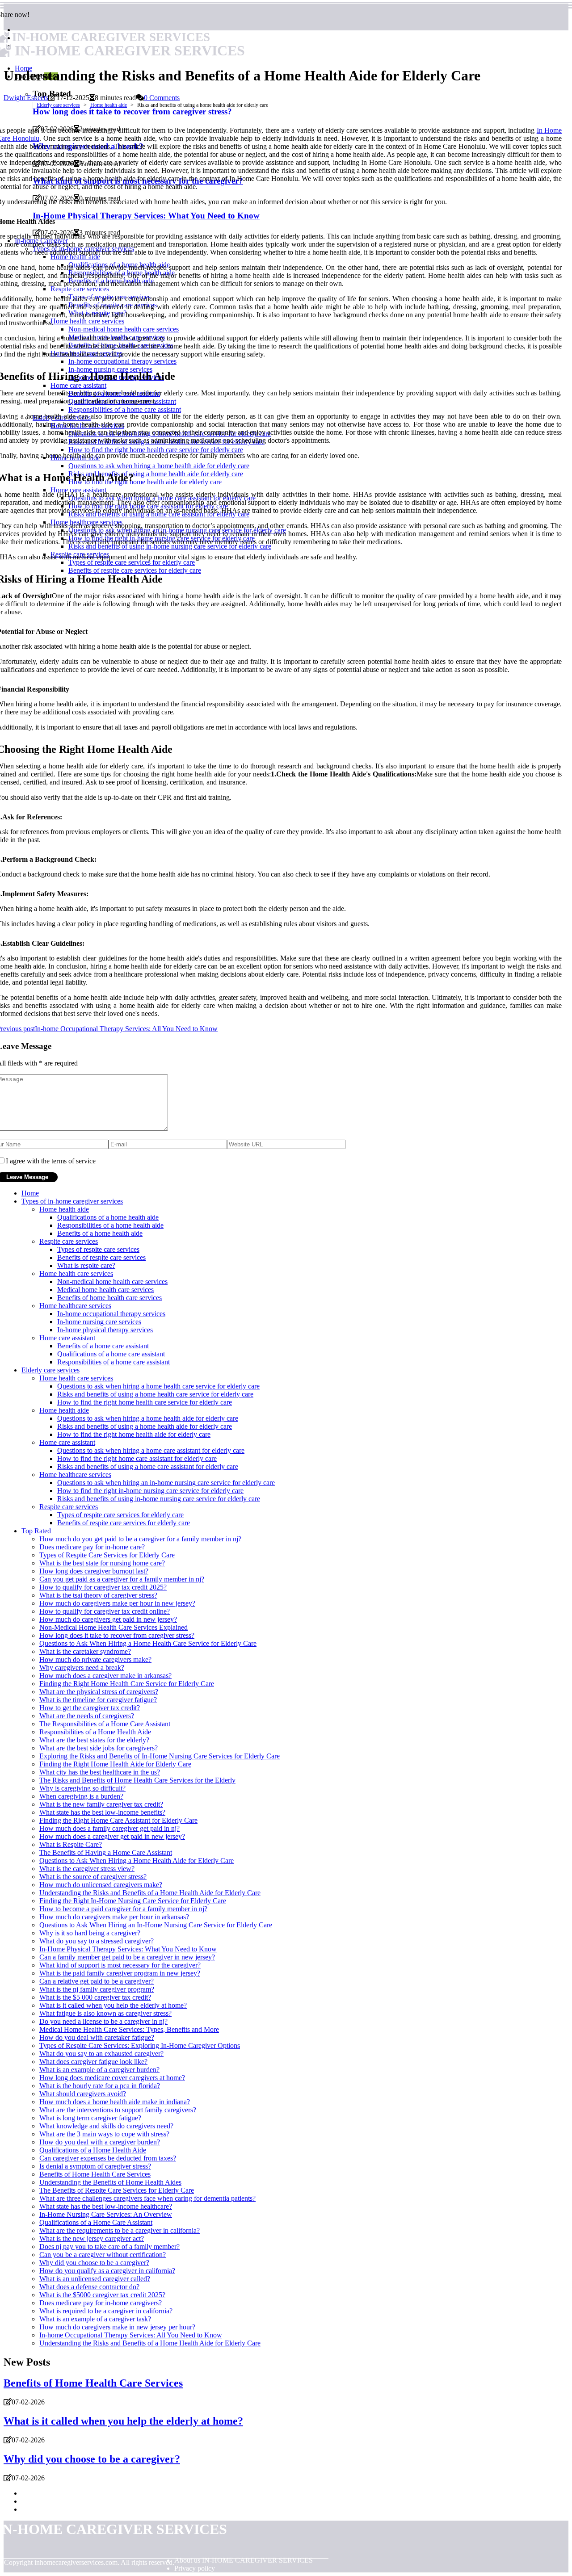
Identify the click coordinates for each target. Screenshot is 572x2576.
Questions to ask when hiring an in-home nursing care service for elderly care (166, 1483)
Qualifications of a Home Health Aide (93, 2150)
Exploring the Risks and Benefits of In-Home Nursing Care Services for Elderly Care (160, 1756)
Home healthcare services (75, 1306)
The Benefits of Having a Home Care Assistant (106, 1852)
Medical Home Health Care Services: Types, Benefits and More (129, 2029)
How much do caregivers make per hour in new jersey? (117, 1603)
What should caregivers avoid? (83, 2094)
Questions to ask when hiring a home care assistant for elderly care (151, 1450)
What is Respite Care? (71, 1844)
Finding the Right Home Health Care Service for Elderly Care (127, 1684)
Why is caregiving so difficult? (82, 1788)
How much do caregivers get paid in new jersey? (108, 1619)
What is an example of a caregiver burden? (99, 2070)
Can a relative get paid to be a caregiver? (97, 1981)
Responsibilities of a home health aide (110, 1225)
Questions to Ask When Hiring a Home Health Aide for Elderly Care (137, 1861)
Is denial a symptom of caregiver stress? (95, 2166)
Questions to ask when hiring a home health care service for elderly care (158, 1386)
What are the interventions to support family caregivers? (118, 2110)
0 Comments (162, 98)
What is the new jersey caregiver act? (92, 2238)
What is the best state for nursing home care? (102, 1563)
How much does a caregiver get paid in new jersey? (112, 1836)
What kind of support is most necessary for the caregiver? (120, 1965)
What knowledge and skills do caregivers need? (106, 2126)
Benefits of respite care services (101, 1257)
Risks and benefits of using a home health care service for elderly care (155, 1394)
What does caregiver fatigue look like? (93, 2062)
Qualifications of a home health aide (108, 1217)
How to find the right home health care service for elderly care (145, 1402)
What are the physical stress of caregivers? (99, 1692)
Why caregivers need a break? (82, 1668)
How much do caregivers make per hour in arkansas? (114, 1917)
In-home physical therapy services (105, 1330)
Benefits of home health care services (109, 1298)
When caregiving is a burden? (81, 1796)
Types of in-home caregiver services (72, 1201)
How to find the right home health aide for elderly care (134, 1434)
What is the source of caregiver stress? (93, 1877)
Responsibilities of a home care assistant (114, 1362)
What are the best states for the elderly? (94, 1740)
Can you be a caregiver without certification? (103, 2255)
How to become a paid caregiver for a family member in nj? (123, 1909)
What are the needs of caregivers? (87, 1716)
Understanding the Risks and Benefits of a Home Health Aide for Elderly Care (150, 1893)
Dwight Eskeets (26, 98)
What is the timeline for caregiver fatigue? (98, 1700)
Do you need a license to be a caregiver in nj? (103, 2021)
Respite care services (69, 1241)
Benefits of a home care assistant (103, 1346)
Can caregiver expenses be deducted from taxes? (108, 2158)
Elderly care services (58, 105)
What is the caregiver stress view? (87, 1869)
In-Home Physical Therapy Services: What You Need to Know (128, 1949)
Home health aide (109, 105)
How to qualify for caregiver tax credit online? (105, 1611)
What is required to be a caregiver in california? (106, 2311)
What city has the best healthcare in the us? (100, 1772)
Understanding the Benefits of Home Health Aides (110, 2182)
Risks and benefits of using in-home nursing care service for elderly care (159, 1499)
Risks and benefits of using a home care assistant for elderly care (148, 1466)
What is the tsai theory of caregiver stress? (98, 1595)
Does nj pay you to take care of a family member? (109, 2247)
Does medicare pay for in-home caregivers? (101, 2303)
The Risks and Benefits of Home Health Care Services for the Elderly (137, 1780)
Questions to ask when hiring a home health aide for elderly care (148, 1418)
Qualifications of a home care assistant (111, 1354)
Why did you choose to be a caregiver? (94, 2263)
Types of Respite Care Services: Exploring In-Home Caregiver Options (140, 2045)
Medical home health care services (105, 1290)
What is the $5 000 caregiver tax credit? (95, 1997)
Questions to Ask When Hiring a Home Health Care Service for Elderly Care (148, 1643)
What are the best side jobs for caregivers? (99, 1748)
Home (30, 1193)
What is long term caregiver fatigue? (90, 2118)
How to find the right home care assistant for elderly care (137, 1458)
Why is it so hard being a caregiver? (90, 1933)
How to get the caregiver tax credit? (90, 1708)
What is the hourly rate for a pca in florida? (100, 2086)
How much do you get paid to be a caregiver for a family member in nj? (140, 1539)
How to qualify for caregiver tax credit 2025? (103, 1587)
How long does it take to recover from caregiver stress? (117, 1635)
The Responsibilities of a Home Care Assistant (105, 1724)
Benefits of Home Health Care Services (95, 2174)
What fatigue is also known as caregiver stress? (105, 2013)
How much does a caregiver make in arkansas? (105, 1676)
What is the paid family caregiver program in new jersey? (120, 1973)
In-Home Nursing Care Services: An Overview (106, 2214)
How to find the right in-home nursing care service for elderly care (150, 1491)
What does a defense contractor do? (89, 2287)
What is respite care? (86, 1265)
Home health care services (76, 1273)
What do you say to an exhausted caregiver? (101, 2054)
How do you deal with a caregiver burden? (100, 2142)
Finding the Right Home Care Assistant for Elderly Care (118, 1820)
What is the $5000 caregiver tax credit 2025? (102, 2295)
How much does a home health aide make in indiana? (115, 2102)
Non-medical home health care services (112, 1282)
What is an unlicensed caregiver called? (95, 2279)
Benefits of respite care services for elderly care (124, 1523)
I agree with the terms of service (51, 1161)
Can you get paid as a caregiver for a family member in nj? (122, 1579)
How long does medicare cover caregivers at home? (112, 2078)
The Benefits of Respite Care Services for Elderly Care (117, 2190)
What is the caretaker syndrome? (85, 1651)
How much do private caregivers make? (95, 1659)
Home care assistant (67, 1338)
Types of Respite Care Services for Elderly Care (107, 1555)
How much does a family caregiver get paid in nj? (109, 1828)
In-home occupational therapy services (111, 1314)
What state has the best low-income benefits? (102, 1812)
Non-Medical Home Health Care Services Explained (114, 1627)
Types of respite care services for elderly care (120, 1515)
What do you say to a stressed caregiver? (97, 1941)
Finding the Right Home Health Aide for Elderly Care (115, 1764)
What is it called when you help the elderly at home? (113, 2005)
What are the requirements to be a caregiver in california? (120, 2230)
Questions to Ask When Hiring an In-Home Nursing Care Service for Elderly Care (156, 1925)
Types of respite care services (98, 1249)
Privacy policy (195, 2568)
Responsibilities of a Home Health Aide (95, 1732)
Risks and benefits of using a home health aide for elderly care (145, 1426)
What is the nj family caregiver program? (97, 1989)
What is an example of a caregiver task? (95, 2319)
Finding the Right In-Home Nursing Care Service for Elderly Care (133, 1901)
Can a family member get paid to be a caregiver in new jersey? (127, 1957)
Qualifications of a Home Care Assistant (96, 2222)
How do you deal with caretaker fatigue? (97, 2037)
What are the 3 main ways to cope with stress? (104, 2134)
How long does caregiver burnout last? (94, 1571)
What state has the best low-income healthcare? (106, 2206)
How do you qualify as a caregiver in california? (107, 2271)
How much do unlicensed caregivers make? (101, 1885)
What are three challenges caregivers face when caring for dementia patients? (147, 2198)
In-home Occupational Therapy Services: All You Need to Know (131, 2335)
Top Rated (36, 1531)
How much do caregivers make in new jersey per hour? (117, 2327)
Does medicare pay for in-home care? (92, 1547)
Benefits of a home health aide (100, 1233)
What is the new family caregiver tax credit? (101, 1804)
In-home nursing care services (99, 1322)
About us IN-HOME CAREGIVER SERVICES (244, 2560)
